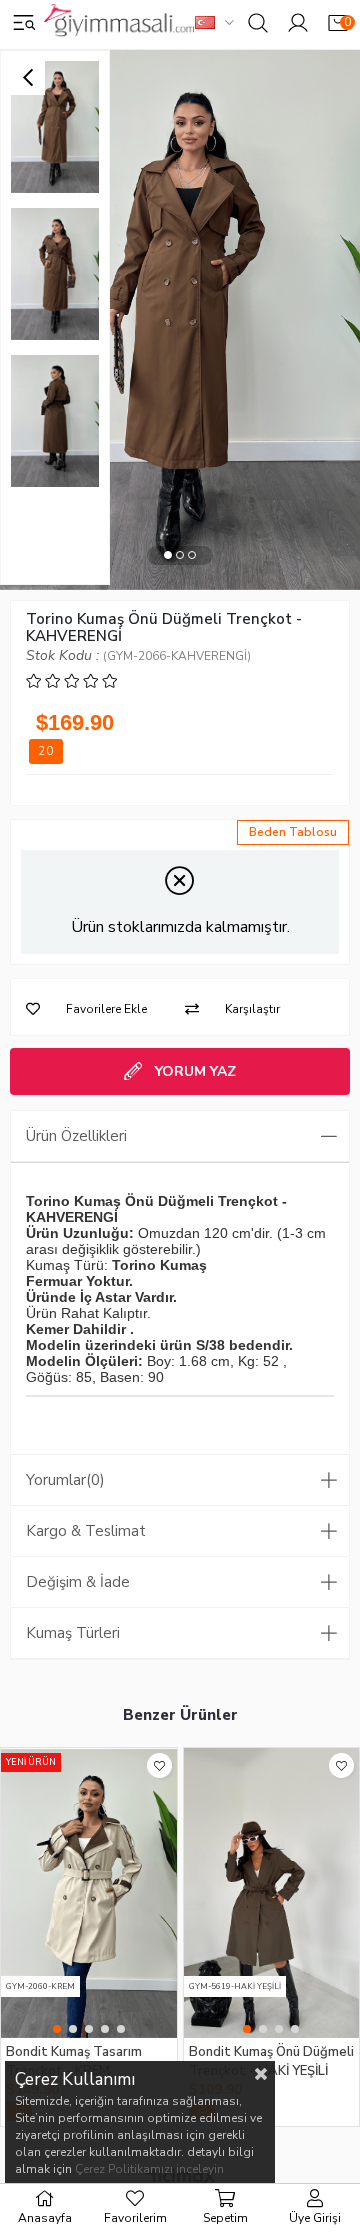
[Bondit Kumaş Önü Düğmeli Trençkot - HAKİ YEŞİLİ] (272, 1893)
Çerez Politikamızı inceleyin (149, 2169)
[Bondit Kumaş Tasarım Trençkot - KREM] (89, 1893)
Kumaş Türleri (73, 1633)
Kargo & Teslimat (86, 1531)
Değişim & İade (78, 1582)
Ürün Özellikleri (76, 1136)
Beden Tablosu (293, 832)
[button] (168, 555)
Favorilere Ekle (159, 1765)
